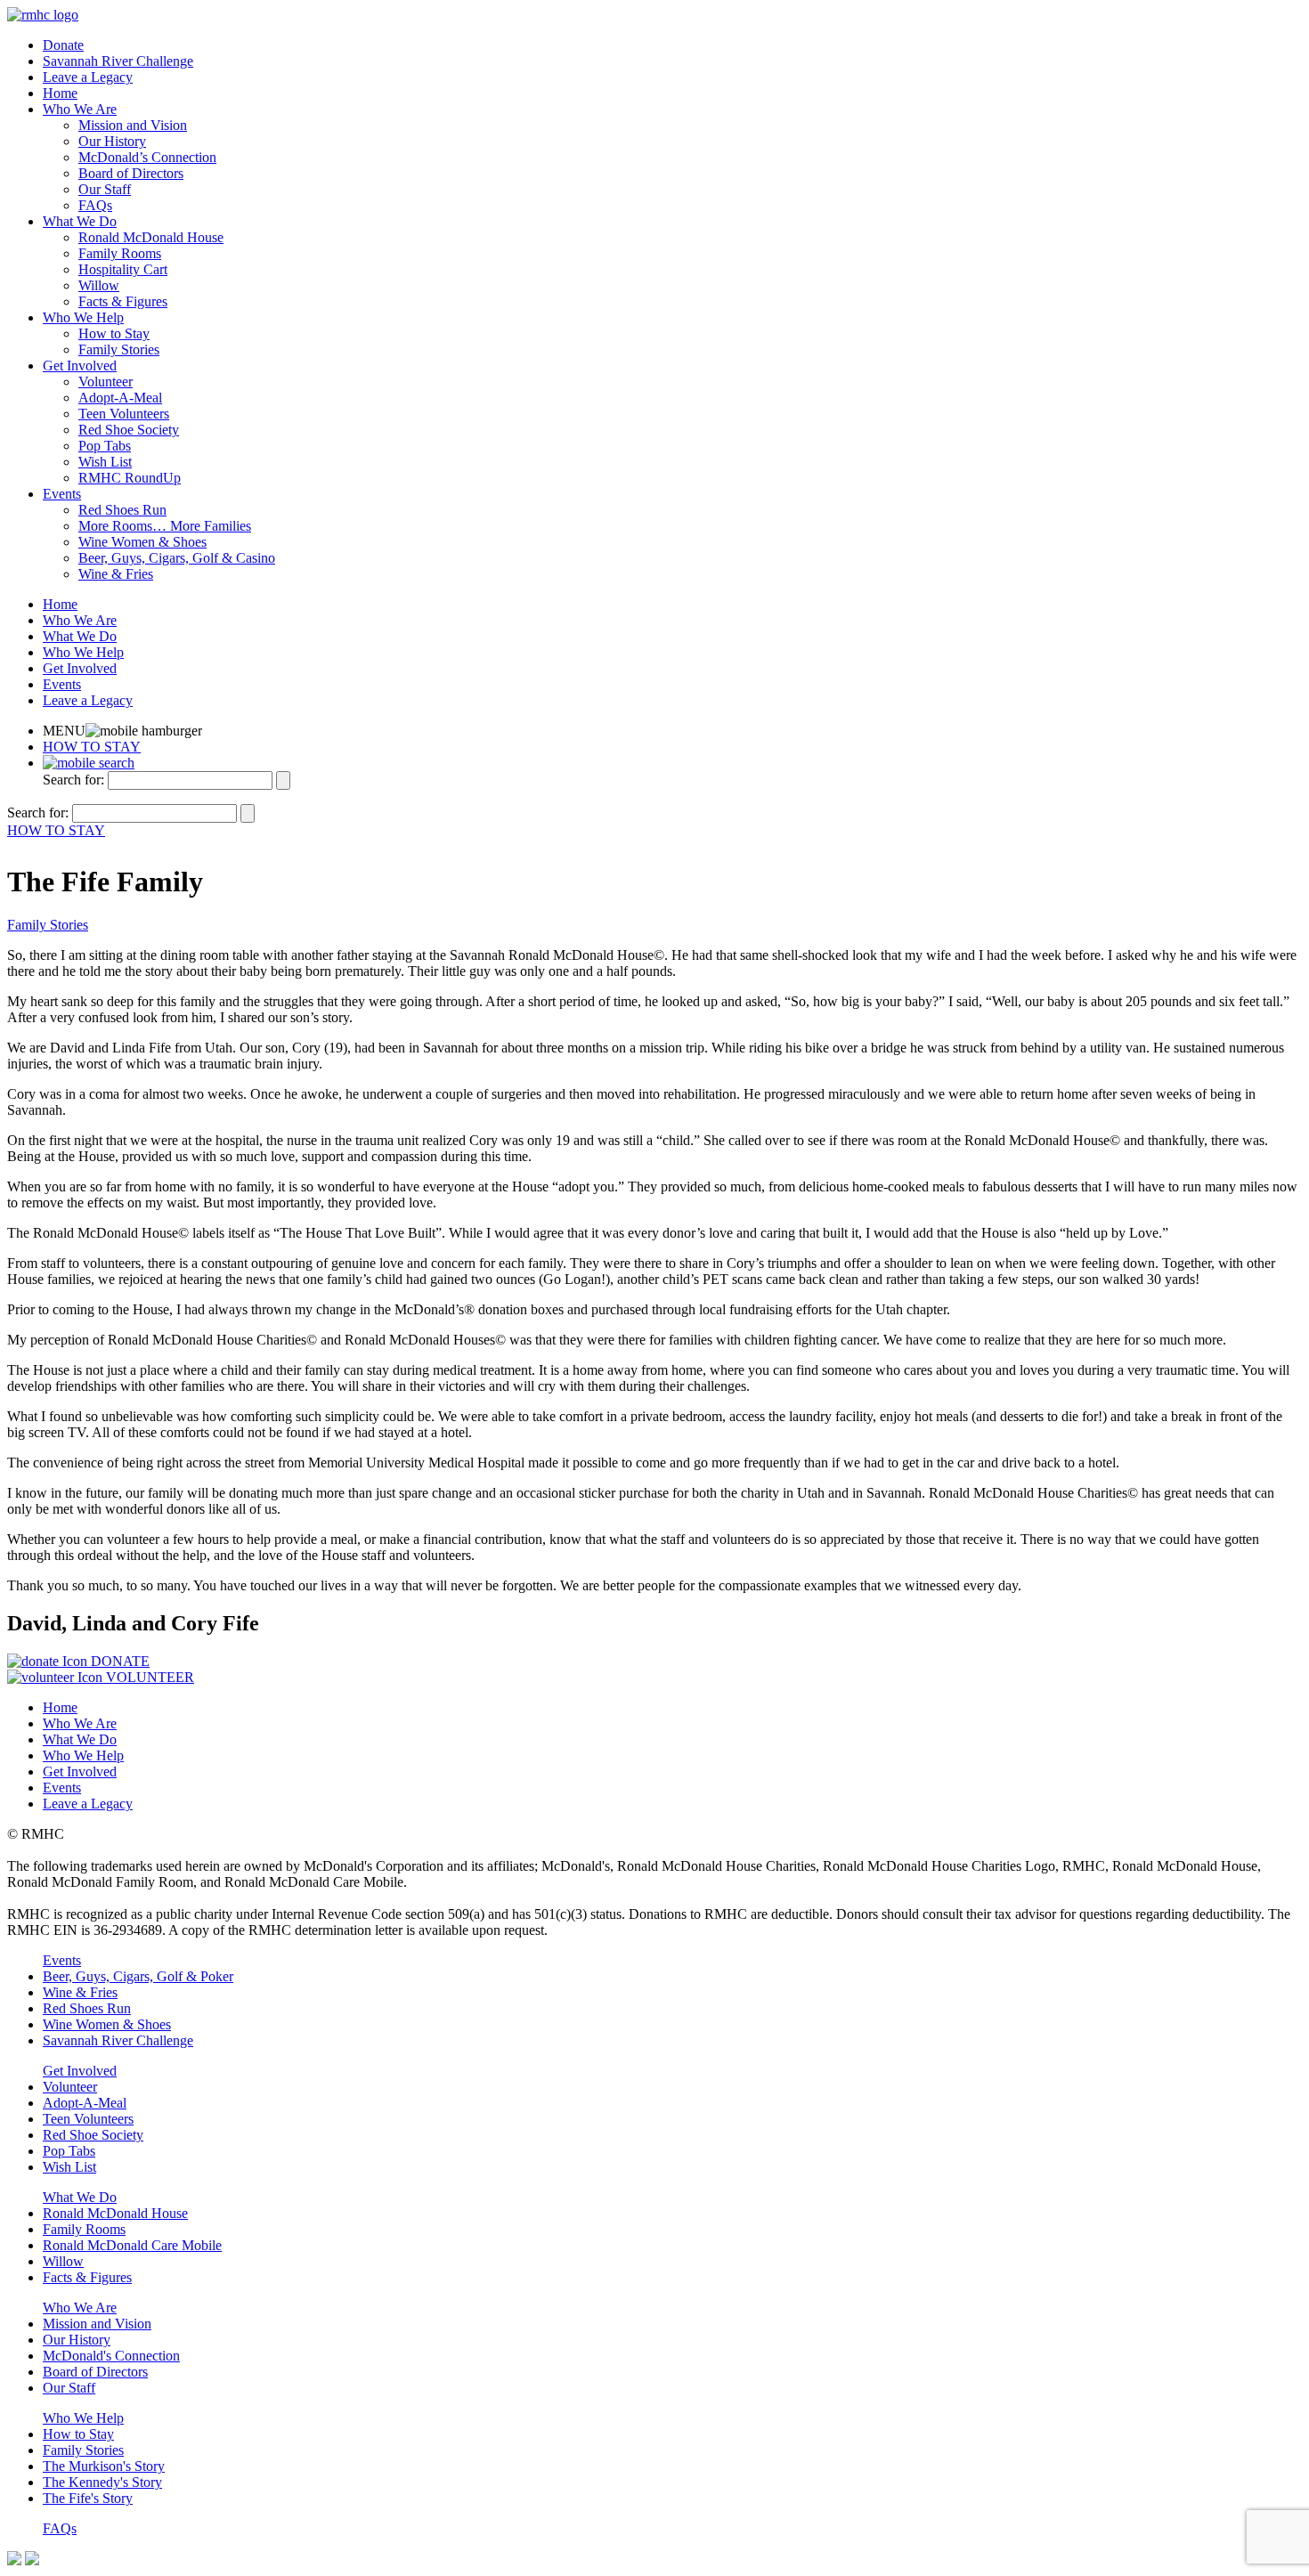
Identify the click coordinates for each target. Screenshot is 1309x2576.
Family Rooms (120, 253)
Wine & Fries (116, 574)
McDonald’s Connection (147, 157)
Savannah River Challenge (118, 61)
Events (62, 494)
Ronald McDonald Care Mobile (132, 2245)
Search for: (73, 780)
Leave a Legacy (88, 77)
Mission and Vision (133, 125)
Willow (99, 285)
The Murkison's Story (104, 2466)
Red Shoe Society (129, 430)
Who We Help (83, 317)
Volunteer (106, 382)
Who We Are (80, 109)
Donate (63, 45)
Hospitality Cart (123, 269)
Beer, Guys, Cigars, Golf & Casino (177, 558)
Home (60, 93)
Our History (112, 141)
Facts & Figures (123, 301)
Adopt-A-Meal (120, 398)
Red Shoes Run (122, 510)
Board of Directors (131, 173)
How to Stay (114, 333)
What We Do (80, 221)
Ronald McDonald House (151, 237)
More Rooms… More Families (165, 526)
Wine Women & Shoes (142, 542)
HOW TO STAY (92, 747)
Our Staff (105, 189)
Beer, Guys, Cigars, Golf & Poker (138, 1976)
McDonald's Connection (111, 2356)
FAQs (95, 205)
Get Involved (80, 366)
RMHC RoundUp (130, 478)
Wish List (105, 462)
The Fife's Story (88, 2498)
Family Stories (119, 349)
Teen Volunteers (124, 414)
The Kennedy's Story (102, 2482)
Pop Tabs (105, 446)
